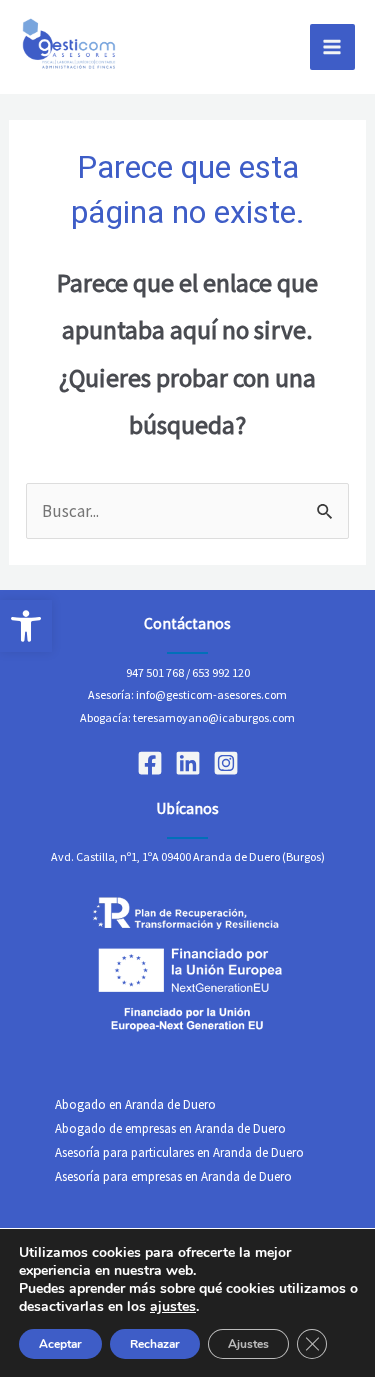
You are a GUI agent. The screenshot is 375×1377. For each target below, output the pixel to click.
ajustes (173, 1307)
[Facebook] (150, 763)
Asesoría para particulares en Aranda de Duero (179, 1152)
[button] (26, 626)
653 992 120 (221, 672)
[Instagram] (226, 763)
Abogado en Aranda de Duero (135, 1104)
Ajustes (248, 1344)
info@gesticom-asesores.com (211, 694)
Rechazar (155, 1344)
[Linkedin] (188, 763)
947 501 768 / (158, 672)
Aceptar (60, 1344)
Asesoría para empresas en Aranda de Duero (173, 1176)
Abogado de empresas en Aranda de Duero (170, 1128)
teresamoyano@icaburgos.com (214, 717)
